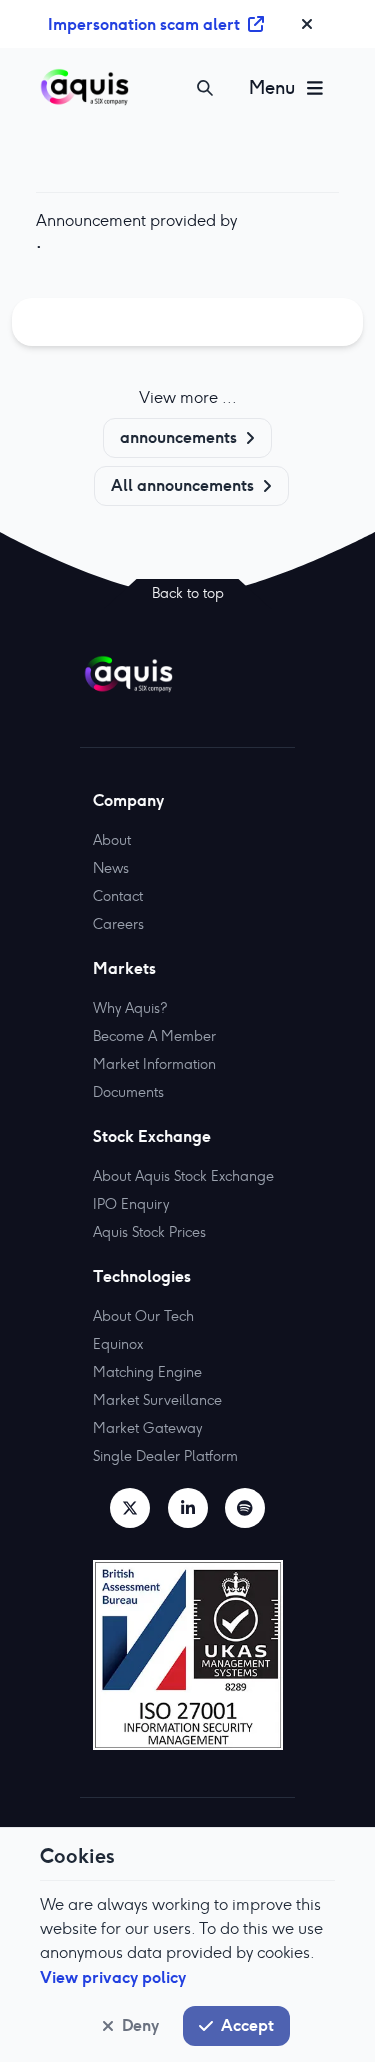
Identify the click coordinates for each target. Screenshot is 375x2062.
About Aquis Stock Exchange (183, 1176)
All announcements (182, 485)
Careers (118, 924)
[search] (205, 88)
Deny (140, 2025)
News (111, 868)
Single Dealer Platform (165, 1456)
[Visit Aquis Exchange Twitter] (130, 1508)
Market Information (154, 1064)
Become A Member (154, 1036)
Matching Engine (147, 1372)
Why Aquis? (130, 1008)
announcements (178, 437)
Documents (128, 1092)
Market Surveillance (157, 1400)
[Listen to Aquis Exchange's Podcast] (245, 1508)
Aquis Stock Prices (149, 1232)
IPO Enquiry (131, 1204)
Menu (272, 87)
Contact (118, 896)
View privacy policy (113, 1977)
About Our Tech (143, 1316)
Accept (247, 2025)
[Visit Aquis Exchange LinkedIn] (188, 1508)
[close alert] (307, 24)
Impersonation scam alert (144, 24)
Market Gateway (147, 1428)
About (112, 840)
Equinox (118, 1344)
